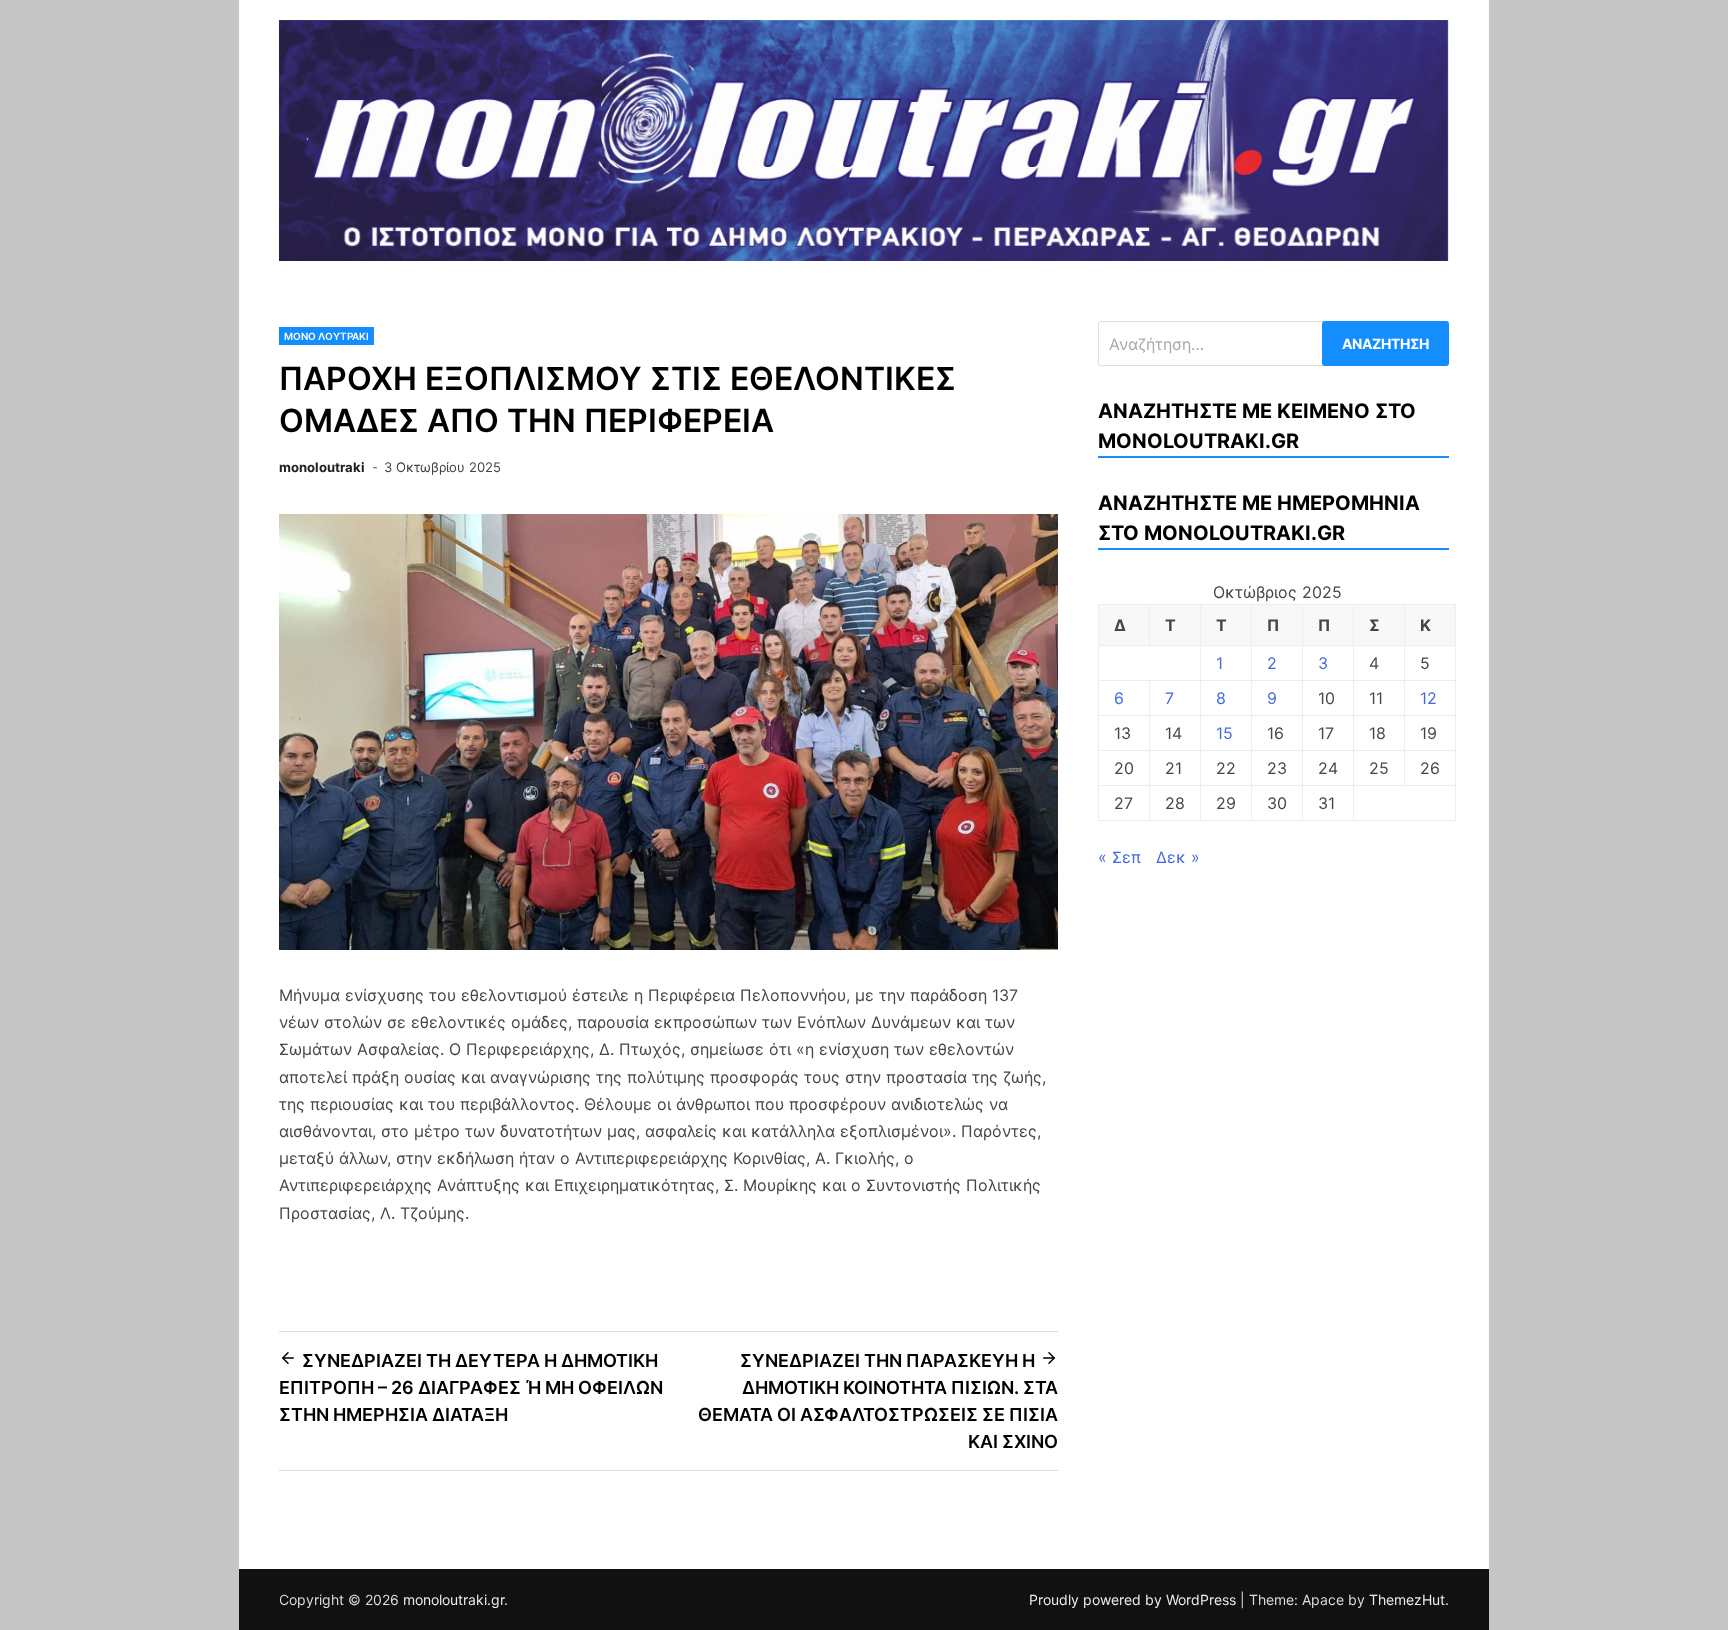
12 (1428, 698)
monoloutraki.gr (453, 1599)
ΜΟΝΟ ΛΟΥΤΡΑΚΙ (326, 336)
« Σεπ (1119, 857)
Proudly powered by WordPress (1134, 1599)
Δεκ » (1178, 857)
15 (1224, 733)
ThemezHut (1407, 1599)
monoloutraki (322, 467)
